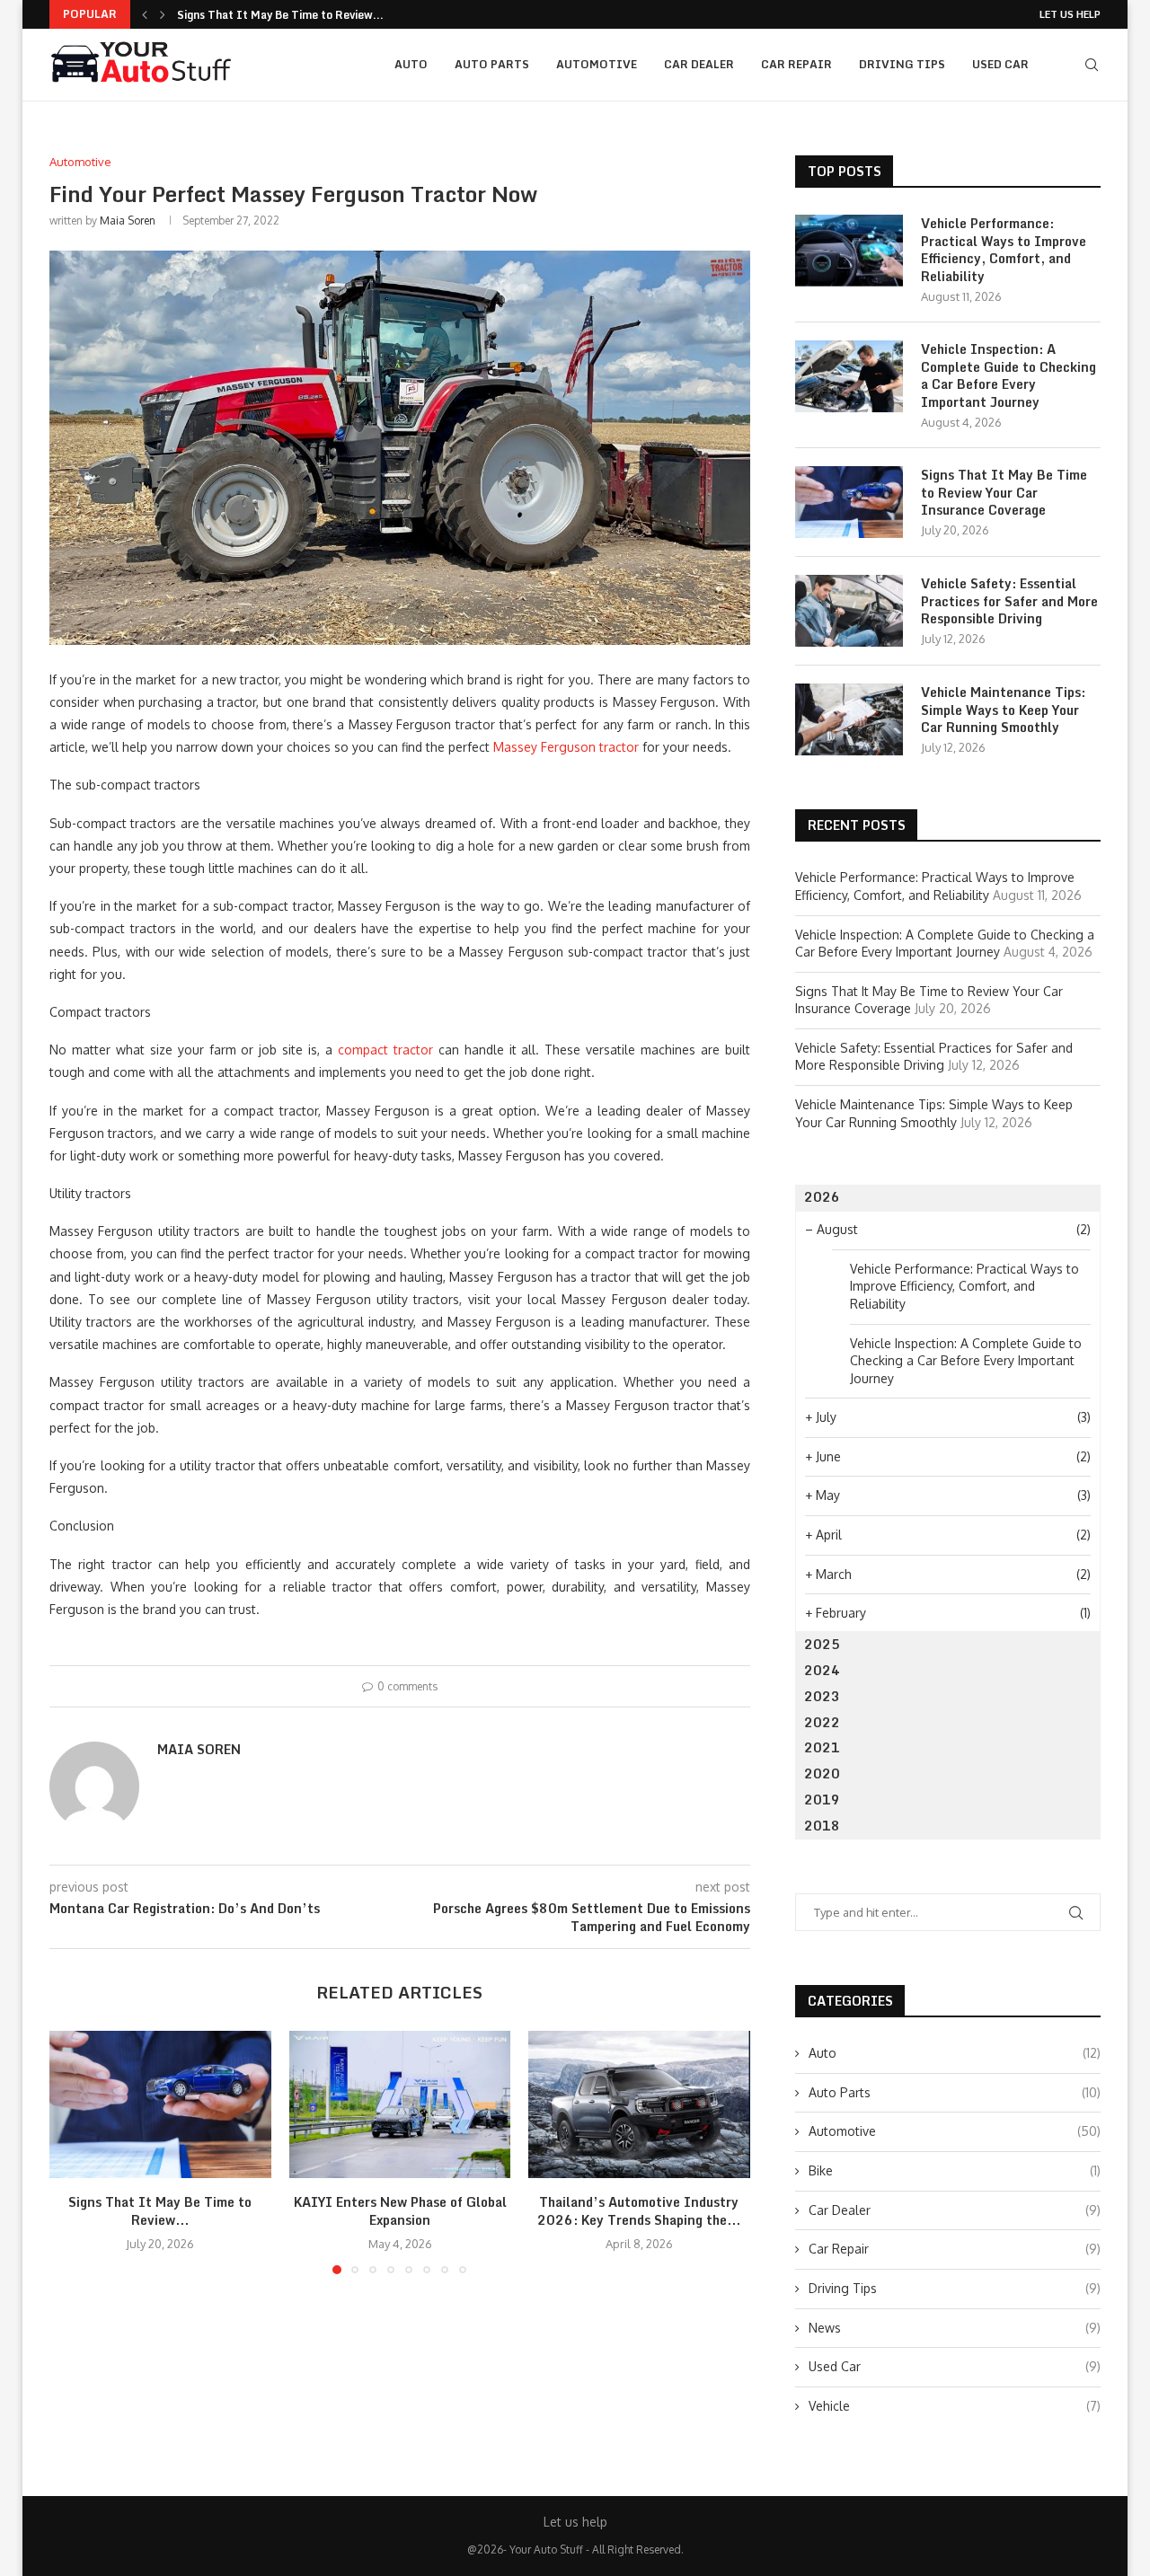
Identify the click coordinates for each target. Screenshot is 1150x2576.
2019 (822, 1800)
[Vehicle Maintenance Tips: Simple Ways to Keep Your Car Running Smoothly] (849, 719)
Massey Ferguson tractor (566, 747)
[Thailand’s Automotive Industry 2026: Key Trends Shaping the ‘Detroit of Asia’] (639, 2104)
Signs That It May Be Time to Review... (280, 15)
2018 (822, 1826)
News (955, 2328)
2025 (822, 1644)
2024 (822, 1670)
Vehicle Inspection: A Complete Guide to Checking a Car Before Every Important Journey (1008, 375)
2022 (822, 1722)
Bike (955, 2170)
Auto (411, 64)
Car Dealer (699, 64)
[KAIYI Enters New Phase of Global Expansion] (400, 2104)
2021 (822, 1747)
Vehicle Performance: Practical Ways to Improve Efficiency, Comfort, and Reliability (1004, 250)
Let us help (1070, 14)
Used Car (1000, 64)
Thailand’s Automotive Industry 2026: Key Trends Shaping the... (640, 2211)
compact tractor (385, 1050)
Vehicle (955, 2406)
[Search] (1092, 65)
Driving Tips (902, 64)
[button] (145, 14)
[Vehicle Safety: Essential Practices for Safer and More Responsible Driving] (849, 611)
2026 (822, 1197)
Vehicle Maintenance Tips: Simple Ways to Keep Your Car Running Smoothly (1003, 710)
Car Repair (796, 64)
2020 (822, 1773)
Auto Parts (492, 64)
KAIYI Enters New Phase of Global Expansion (399, 2211)
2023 (822, 1696)
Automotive (597, 64)
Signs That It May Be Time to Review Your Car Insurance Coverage (1004, 493)
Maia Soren (128, 221)
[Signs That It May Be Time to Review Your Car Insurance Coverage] (160, 2104)
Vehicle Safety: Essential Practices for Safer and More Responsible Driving (1009, 601)
